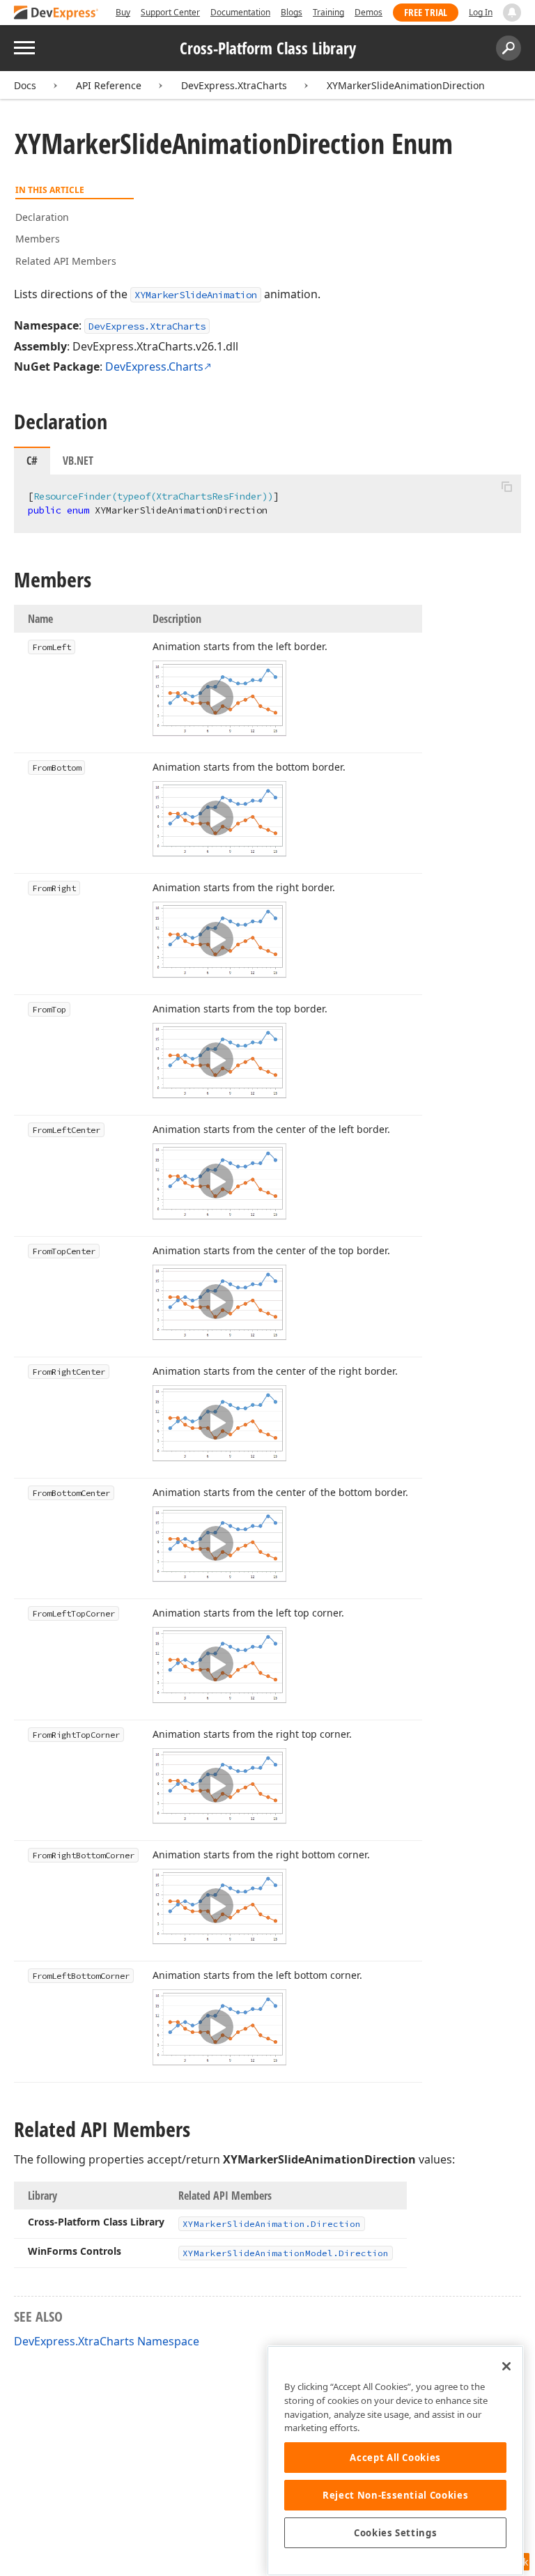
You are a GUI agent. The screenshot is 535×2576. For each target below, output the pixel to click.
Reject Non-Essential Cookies (395, 2495)
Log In (481, 12)
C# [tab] (32, 461)
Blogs (292, 12)
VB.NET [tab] (78, 461)
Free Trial (426, 12)
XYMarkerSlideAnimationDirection (406, 85)
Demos (369, 12)
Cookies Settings (396, 2533)
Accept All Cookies (395, 2458)
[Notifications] (512, 13)
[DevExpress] (56, 14)
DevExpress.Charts (154, 367)
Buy (123, 12)
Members (38, 239)
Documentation (240, 12)
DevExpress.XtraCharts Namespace (107, 2341)
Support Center (170, 12)
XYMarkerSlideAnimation (196, 295)
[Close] (506, 2366)
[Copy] (506, 486)
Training (328, 12)
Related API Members (66, 261)
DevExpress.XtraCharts (234, 85)
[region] (395, 2461)
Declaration (42, 217)
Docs (25, 85)
